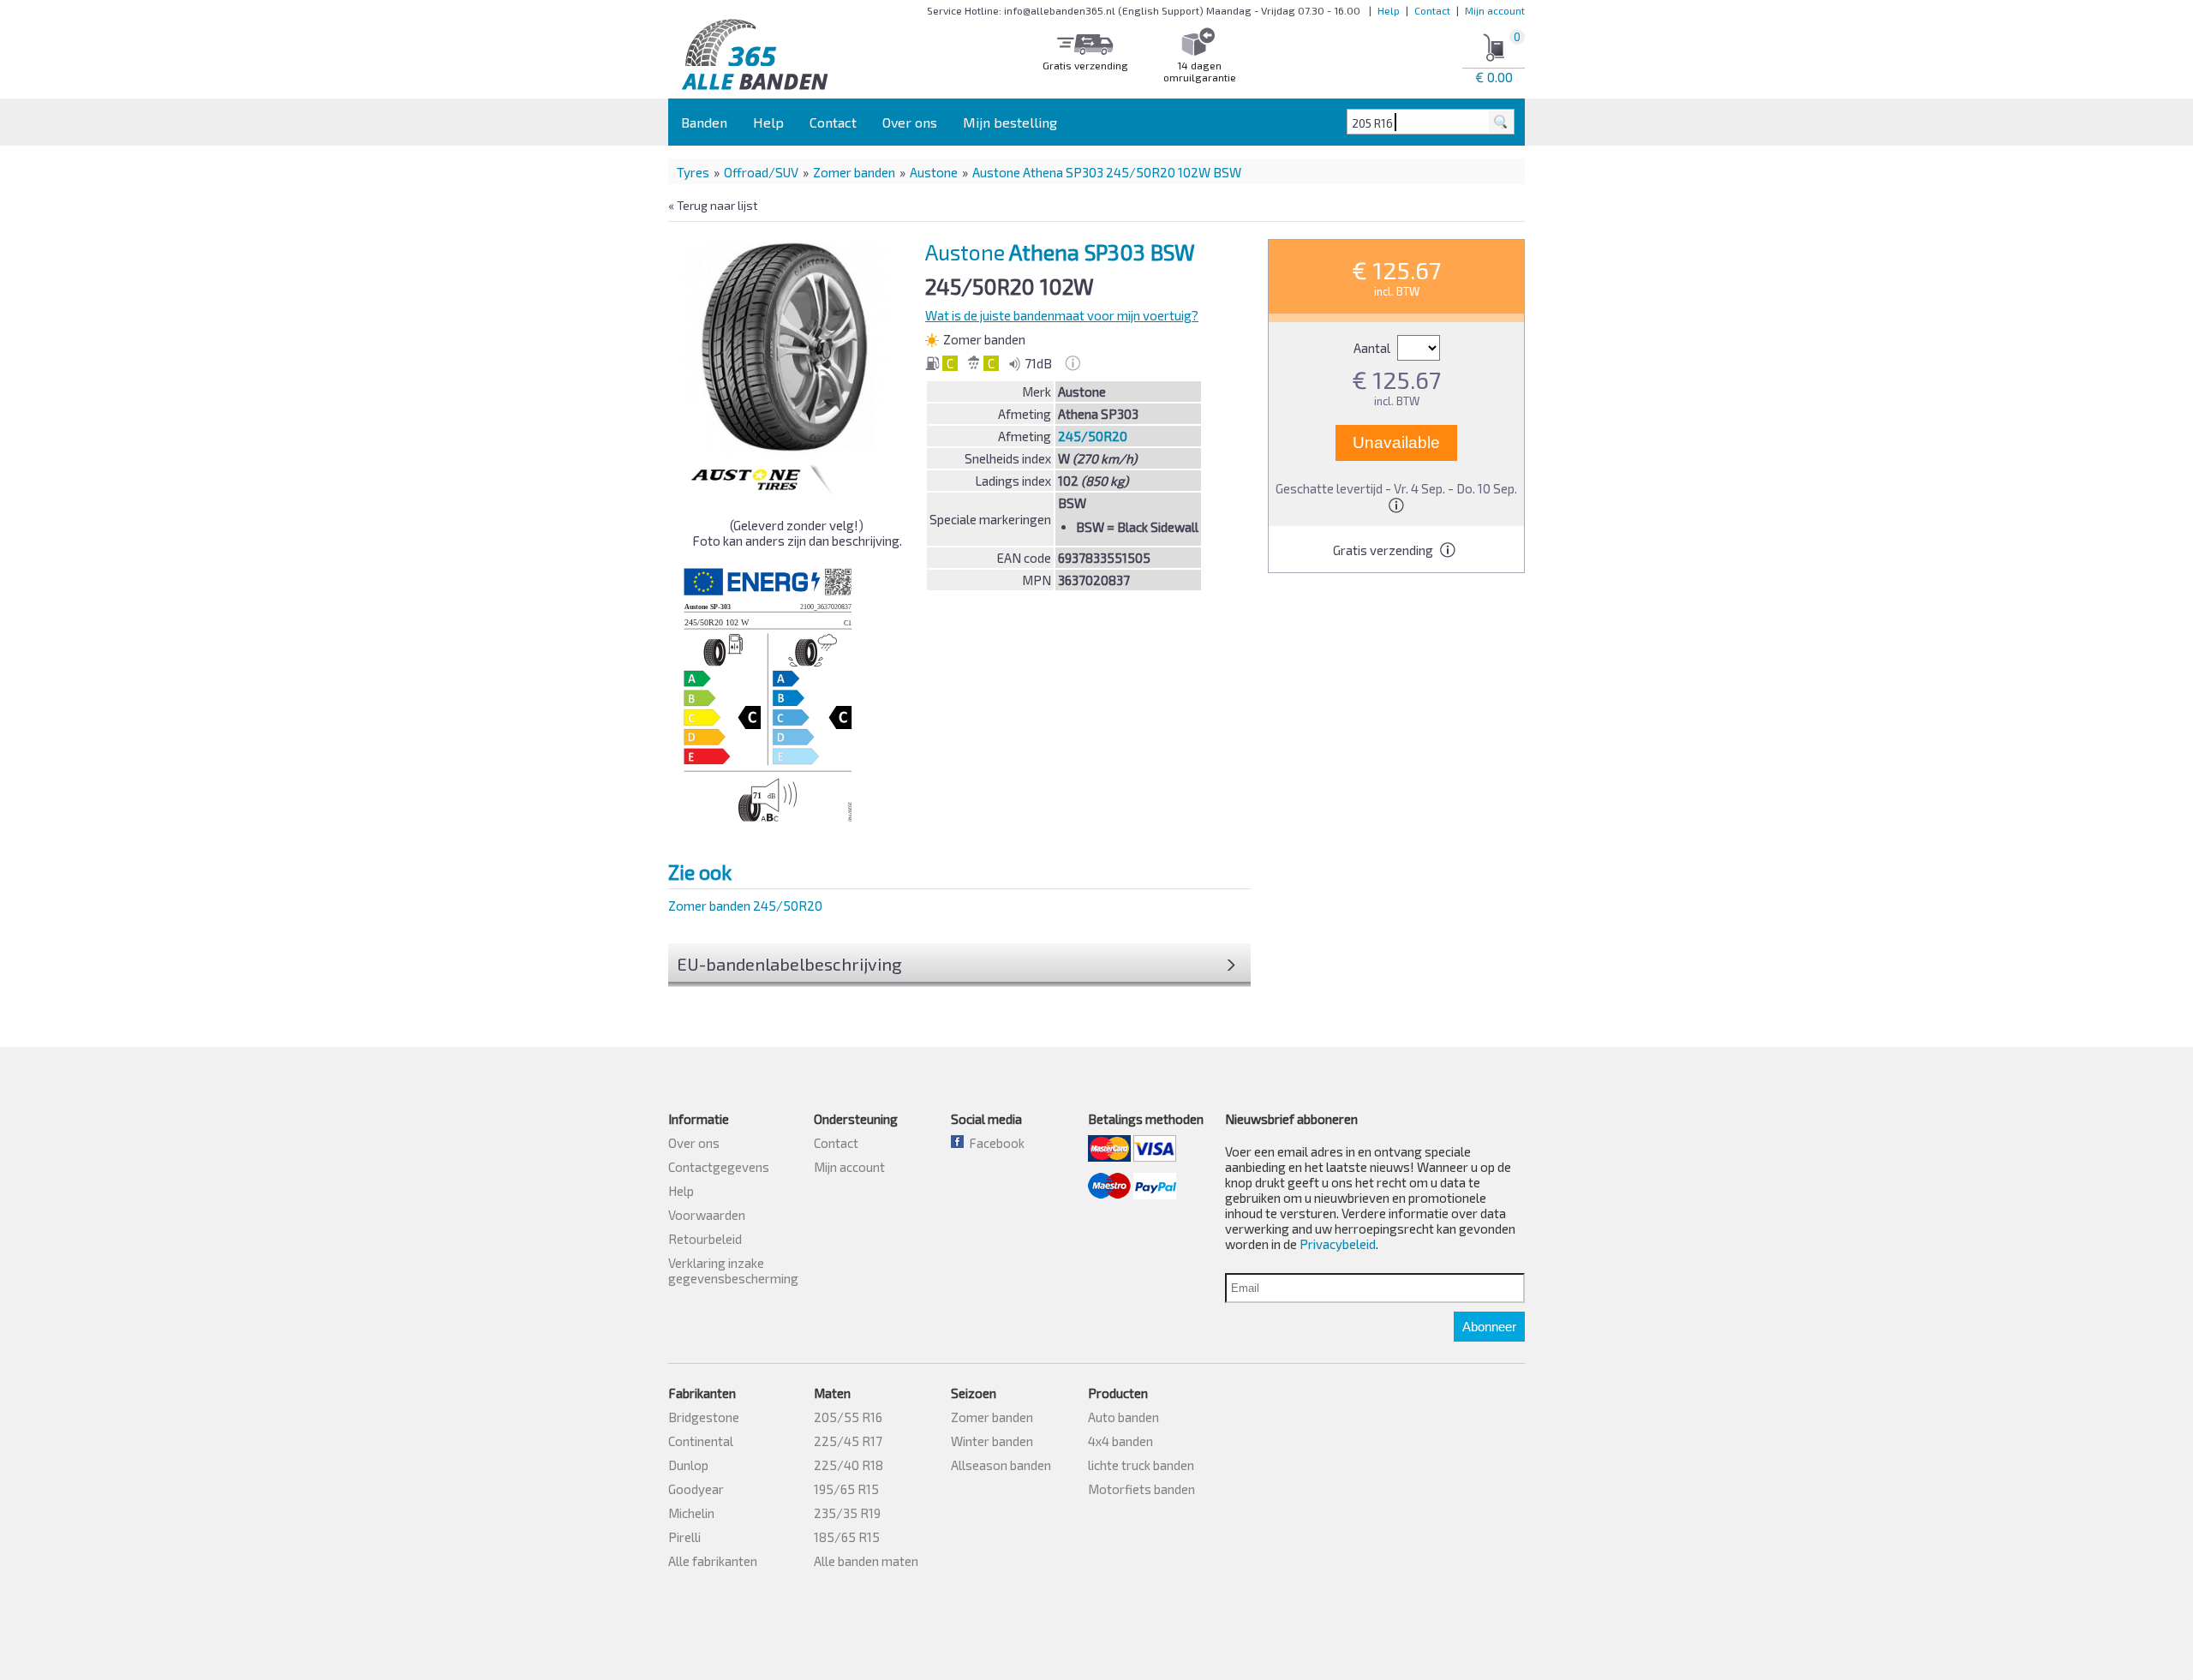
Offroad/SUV (761, 172)
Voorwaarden (707, 1215)
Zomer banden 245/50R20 (745, 906)
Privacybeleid (1338, 1244)
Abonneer (1489, 1327)
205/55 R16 (848, 1417)
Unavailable (1396, 442)
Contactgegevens (719, 1167)
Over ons (910, 122)
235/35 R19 (847, 1513)
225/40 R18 (849, 1465)
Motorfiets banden (1141, 1489)
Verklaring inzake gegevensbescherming (733, 1270)
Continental (701, 1441)
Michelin (691, 1513)
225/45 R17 (848, 1441)
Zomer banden (854, 172)
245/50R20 (1093, 436)
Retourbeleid (705, 1239)
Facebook (994, 1143)
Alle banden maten (866, 1561)
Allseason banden (1001, 1465)
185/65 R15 (847, 1537)
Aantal (1373, 348)
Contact (1432, 10)
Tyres (693, 172)
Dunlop (688, 1465)
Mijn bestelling (1010, 122)
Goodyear (696, 1489)
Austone (934, 172)
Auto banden (1123, 1417)
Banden (704, 122)
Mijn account (1495, 10)
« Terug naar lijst (713, 205)
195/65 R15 (846, 1489)
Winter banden (992, 1441)
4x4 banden (1120, 1441)
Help (1389, 10)
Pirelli (684, 1537)
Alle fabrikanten (713, 1561)
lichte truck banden (1141, 1465)
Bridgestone (704, 1417)
